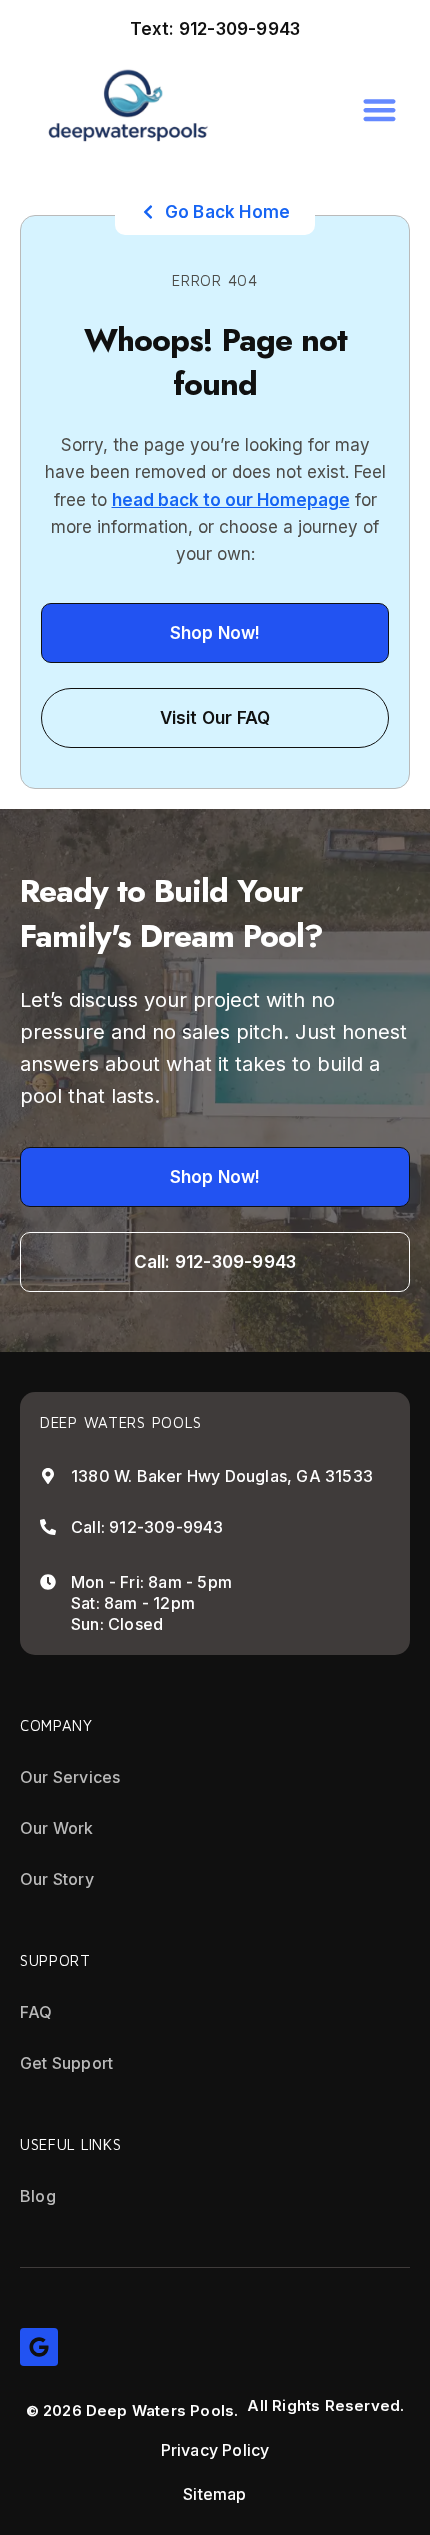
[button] (379, 109)
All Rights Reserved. (325, 2405)
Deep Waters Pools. (162, 2410)
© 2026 (54, 2410)
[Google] (39, 2347)
